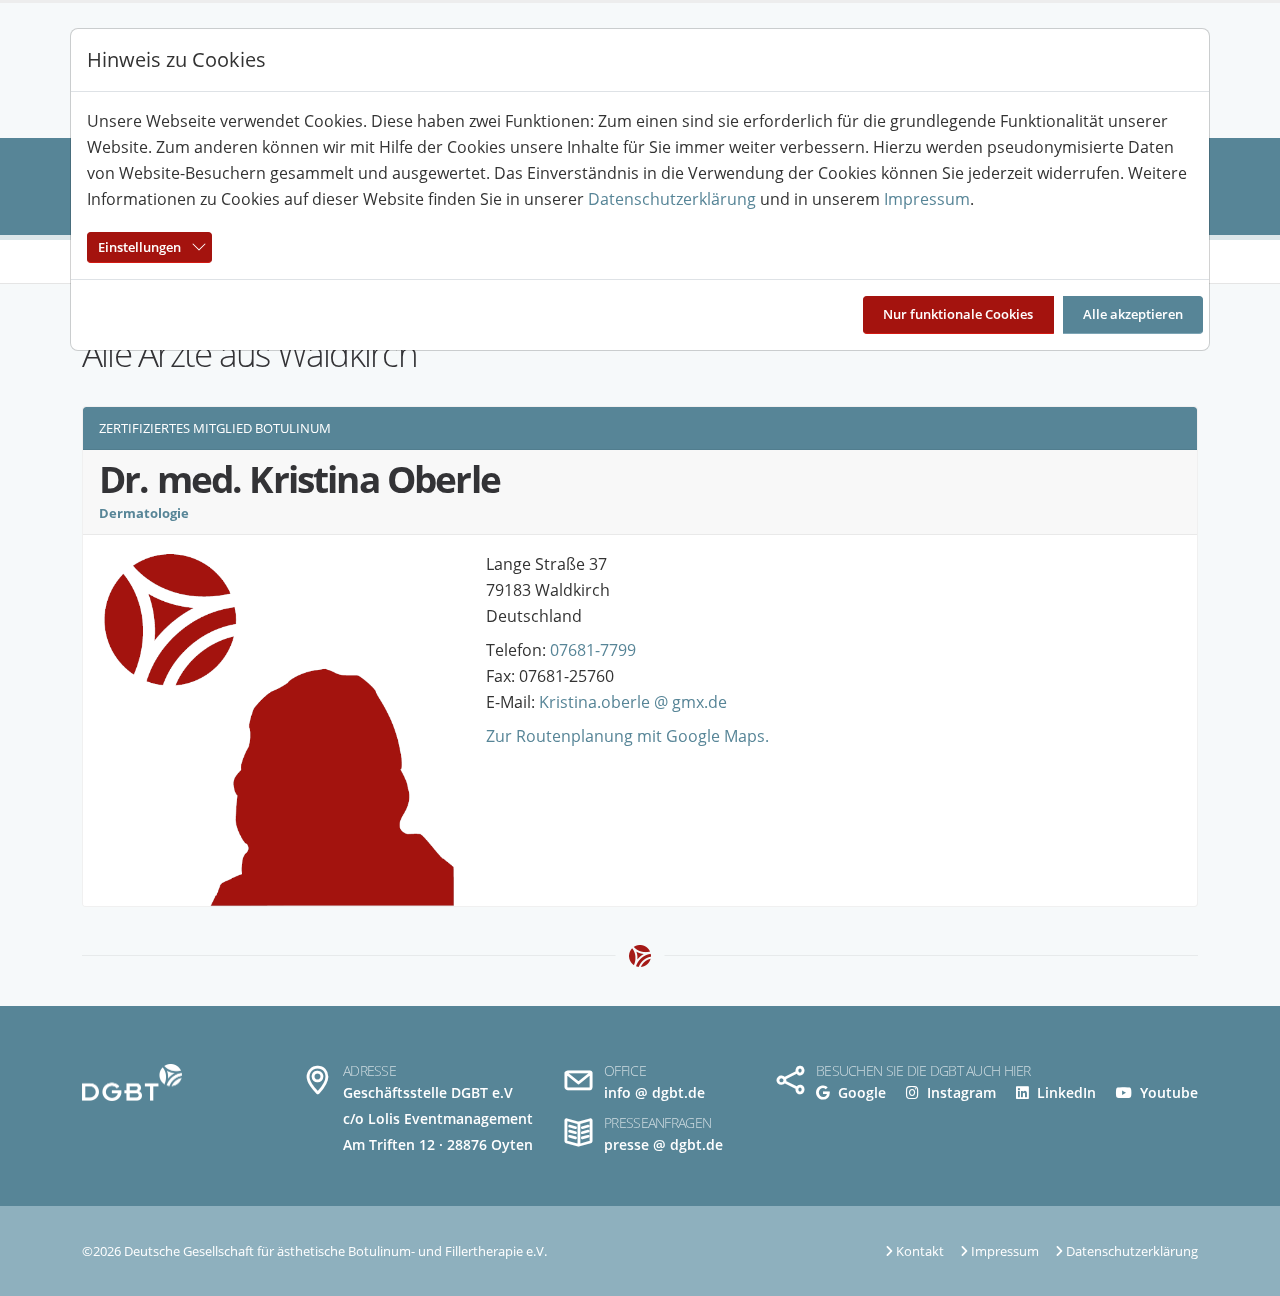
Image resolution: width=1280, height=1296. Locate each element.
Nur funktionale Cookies (958, 314)
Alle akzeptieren (1133, 314)
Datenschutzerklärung (672, 199)
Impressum (927, 199)
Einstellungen (139, 247)
